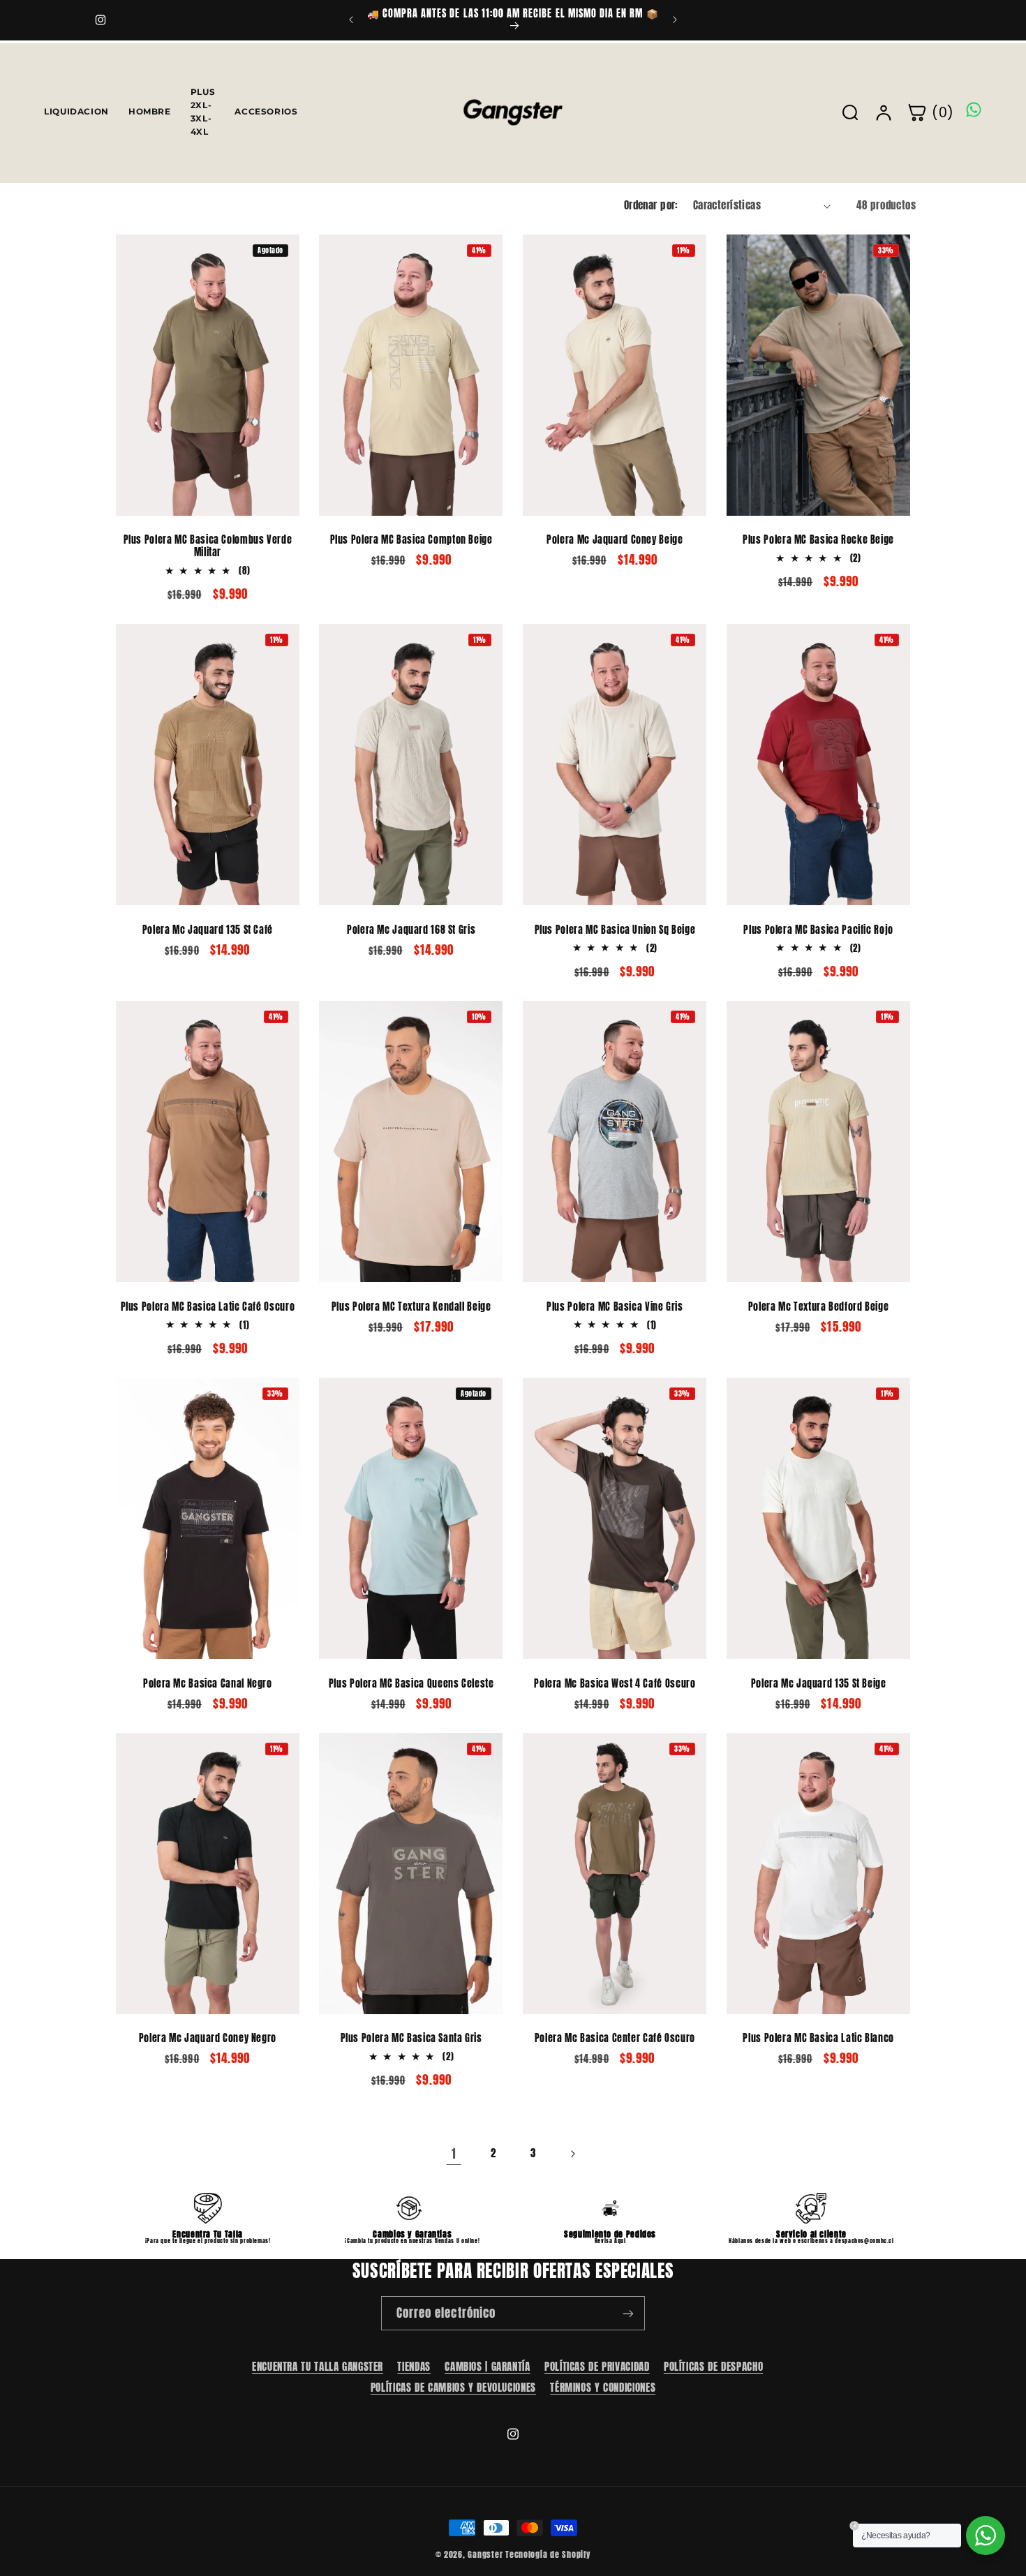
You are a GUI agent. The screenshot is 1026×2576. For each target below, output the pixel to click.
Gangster (485, 2554)
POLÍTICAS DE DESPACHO (713, 2367)
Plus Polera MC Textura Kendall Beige (411, 1306)
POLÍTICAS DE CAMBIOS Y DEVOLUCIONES (453, 2387)
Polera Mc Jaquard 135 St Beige (819, 1683)
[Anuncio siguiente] (675, 20)
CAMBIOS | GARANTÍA (487, 2367)
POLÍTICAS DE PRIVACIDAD (597, 2367)
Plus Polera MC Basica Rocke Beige (818, 540)
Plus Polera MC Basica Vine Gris (615, 1306)
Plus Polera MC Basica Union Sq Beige (615, 930)
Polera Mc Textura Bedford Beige (819, 1306)
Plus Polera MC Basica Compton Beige (411, 540)
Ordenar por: (651, 205)
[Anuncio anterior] (351, 20)
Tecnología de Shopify (548, 2554)
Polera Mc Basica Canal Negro (208, 1683)
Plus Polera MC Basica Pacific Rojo (818, 930)
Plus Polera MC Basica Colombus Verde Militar (208, 546)
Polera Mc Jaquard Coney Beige (615, 540)
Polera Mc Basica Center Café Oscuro (615, 2039)
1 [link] (454, 2154)
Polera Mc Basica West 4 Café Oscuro (615, 1683)
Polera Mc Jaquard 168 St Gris (411, 930)
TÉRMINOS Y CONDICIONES (603, 2387)
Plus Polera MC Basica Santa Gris (411, 2039)
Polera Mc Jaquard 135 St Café (208, 930)
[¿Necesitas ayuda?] (986, 2536)
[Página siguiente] (572, 2154)
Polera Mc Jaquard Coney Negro (208, 2039)
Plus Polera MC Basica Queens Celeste (411, 1683)
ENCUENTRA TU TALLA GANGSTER (318, 2367)
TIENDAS (414, 2367)
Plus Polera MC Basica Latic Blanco (818, 2039)
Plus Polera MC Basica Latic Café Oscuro (208, 1306)
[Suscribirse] (628, 2313)
